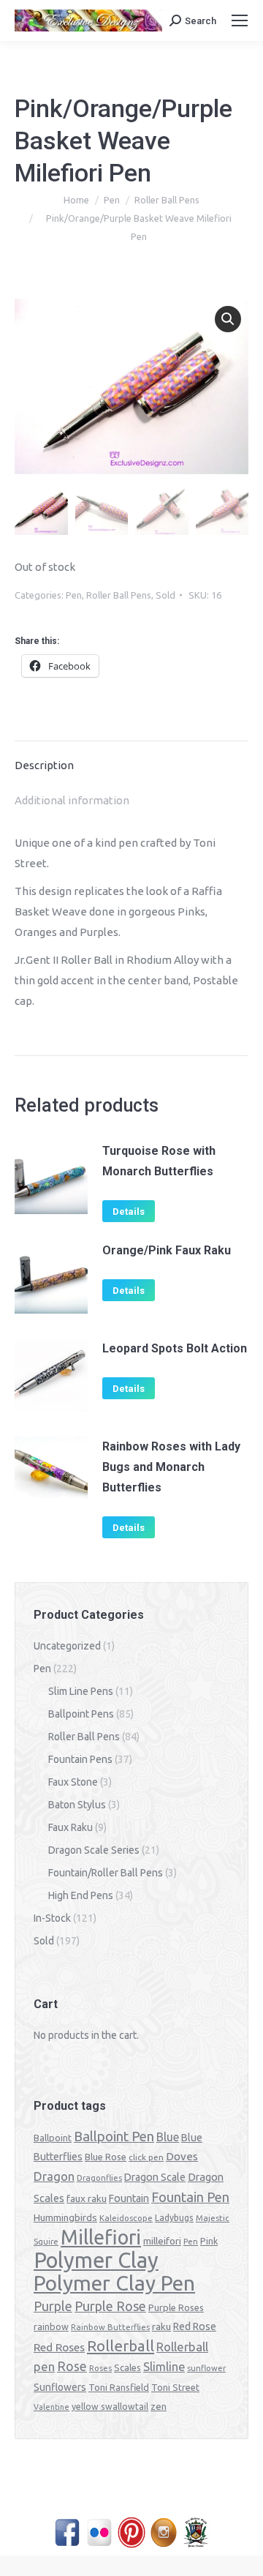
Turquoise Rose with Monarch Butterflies (159, 1161)
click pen (146, 2157)
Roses (100, 2368)
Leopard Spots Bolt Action (175, 1348)
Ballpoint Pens (81, 1714)
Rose (72, 2366)
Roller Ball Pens (119, 595)
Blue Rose (106, 2157)
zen (159, 2406)
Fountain (129, 2198)
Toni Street (175, 2387)
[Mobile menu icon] (240, 20)
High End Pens (81, 1895)
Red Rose (195, 2326)
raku (161, 2326)
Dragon (54, 2176)
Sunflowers (60, 2387)
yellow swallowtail (110, 2407)
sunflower (206, 2368)
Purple (53, 2306)
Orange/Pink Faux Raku (167, 1250)
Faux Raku (70, 1827)
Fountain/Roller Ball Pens (106, 1873)
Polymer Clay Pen (114, 2283)
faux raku (87, 2198)
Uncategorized (67, 1646)
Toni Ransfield (119, 2387)
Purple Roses (176, 2307)
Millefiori (101, 2237)
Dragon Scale (155, 2177)
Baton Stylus (77, 1805)
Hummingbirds (65, 2217)
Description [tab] (44, 765)
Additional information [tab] (72, 800)
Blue (168, 2137)
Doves (182, 2156)
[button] (228, 319)
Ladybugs (174, 2218)
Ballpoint (53, 2138)
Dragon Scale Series (94, 1850)
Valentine (52, 2407)
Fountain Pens (80, 1759)
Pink (209, 2241)
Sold (165, 595)
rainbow (51, 2326)
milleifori (162, 2241)
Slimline (164, 2367)
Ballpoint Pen (114, 2137)
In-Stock (52, 1918)
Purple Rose (110, 2306)
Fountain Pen (190, 2197)
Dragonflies (99, 2178)
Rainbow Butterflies (110, 2327)
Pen (74, 595)
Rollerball (121, 2346)
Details (129, 1212)
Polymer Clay (96, 2260)
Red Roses (59, 2347)
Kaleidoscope (126, 2218)
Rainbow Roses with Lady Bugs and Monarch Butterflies (171, 1467)
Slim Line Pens (81, 1691)
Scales (127, 2367)
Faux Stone (73, 1782)
